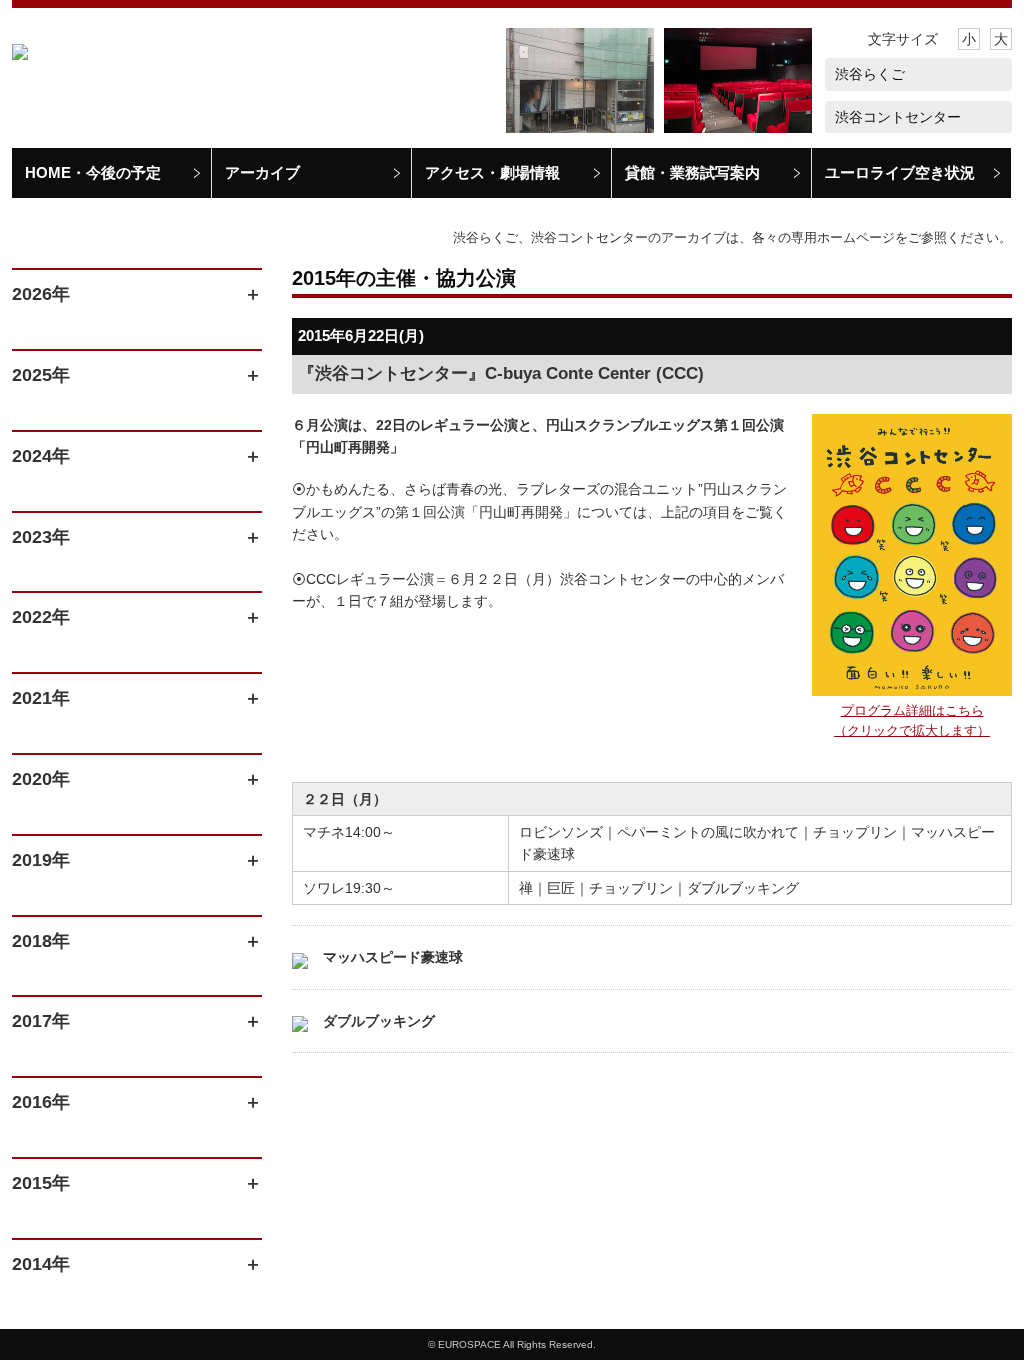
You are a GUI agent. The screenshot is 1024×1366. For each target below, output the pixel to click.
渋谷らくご (870, 74)
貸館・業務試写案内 (692, 172)
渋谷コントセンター (898, 117)
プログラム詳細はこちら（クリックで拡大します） (912, 721)
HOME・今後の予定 (93, 172)
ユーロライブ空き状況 (900, 172)
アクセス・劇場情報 (492, 172)
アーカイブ (262, 172)
